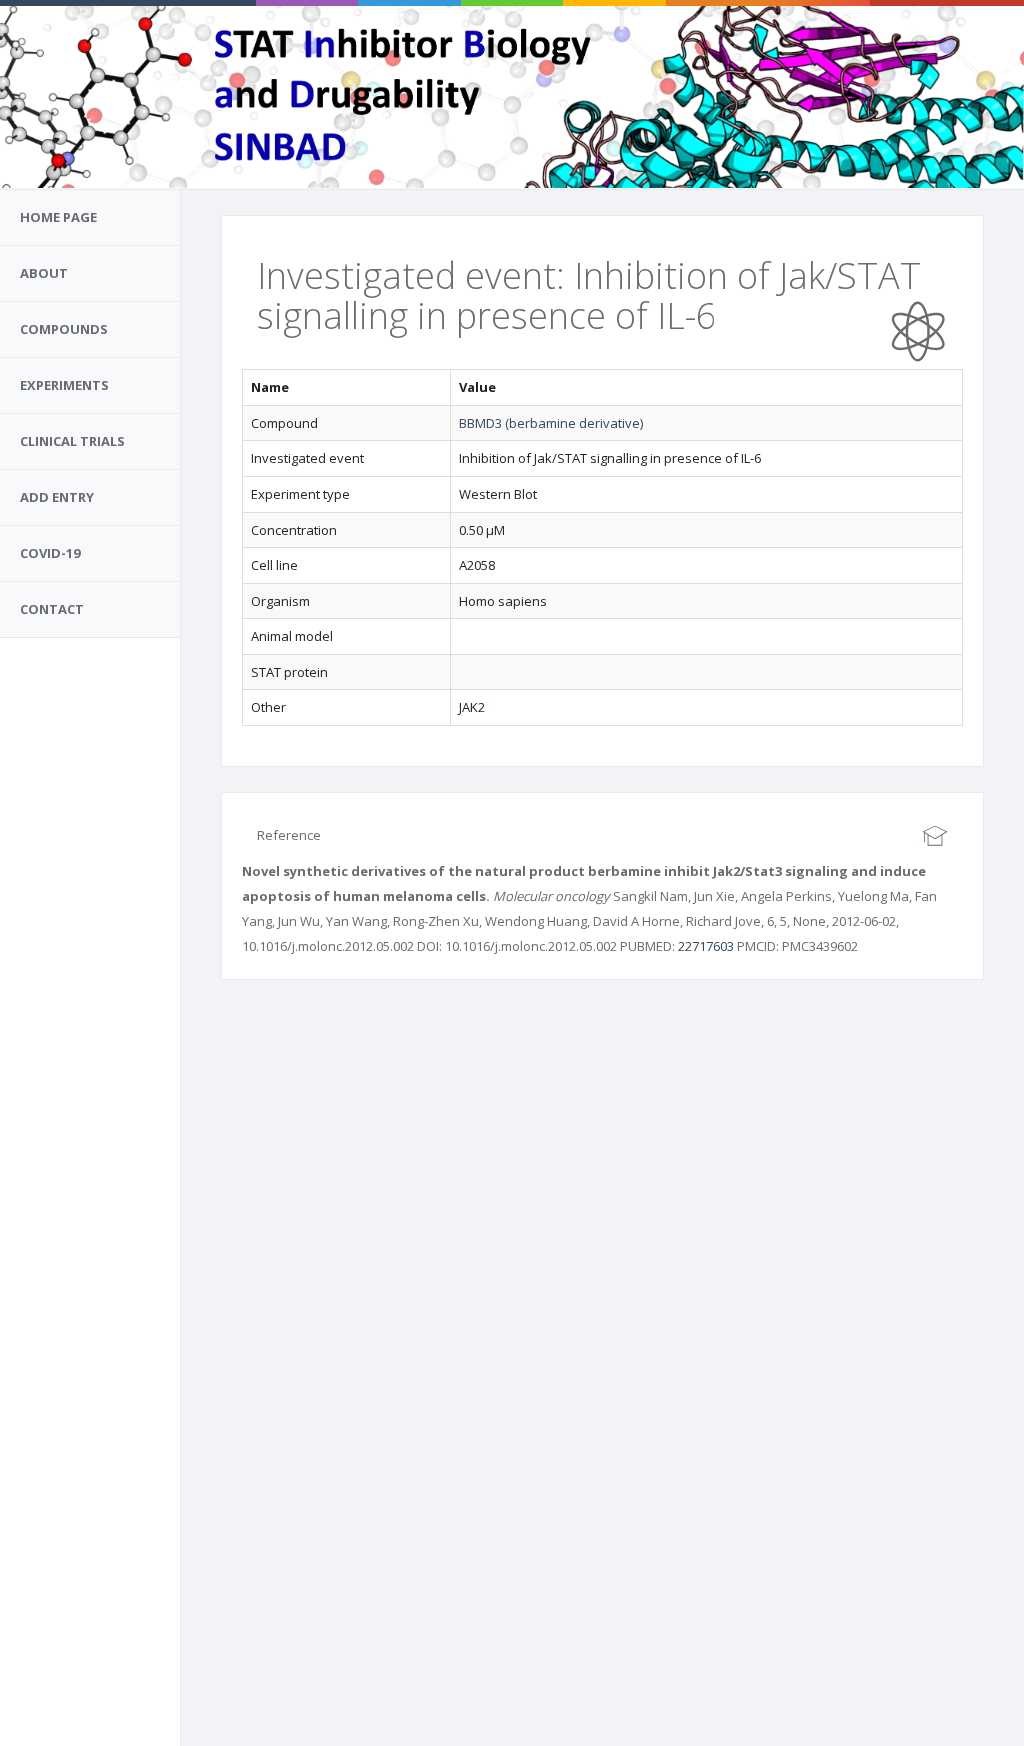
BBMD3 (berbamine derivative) (551, 423)
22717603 (706, 946)
